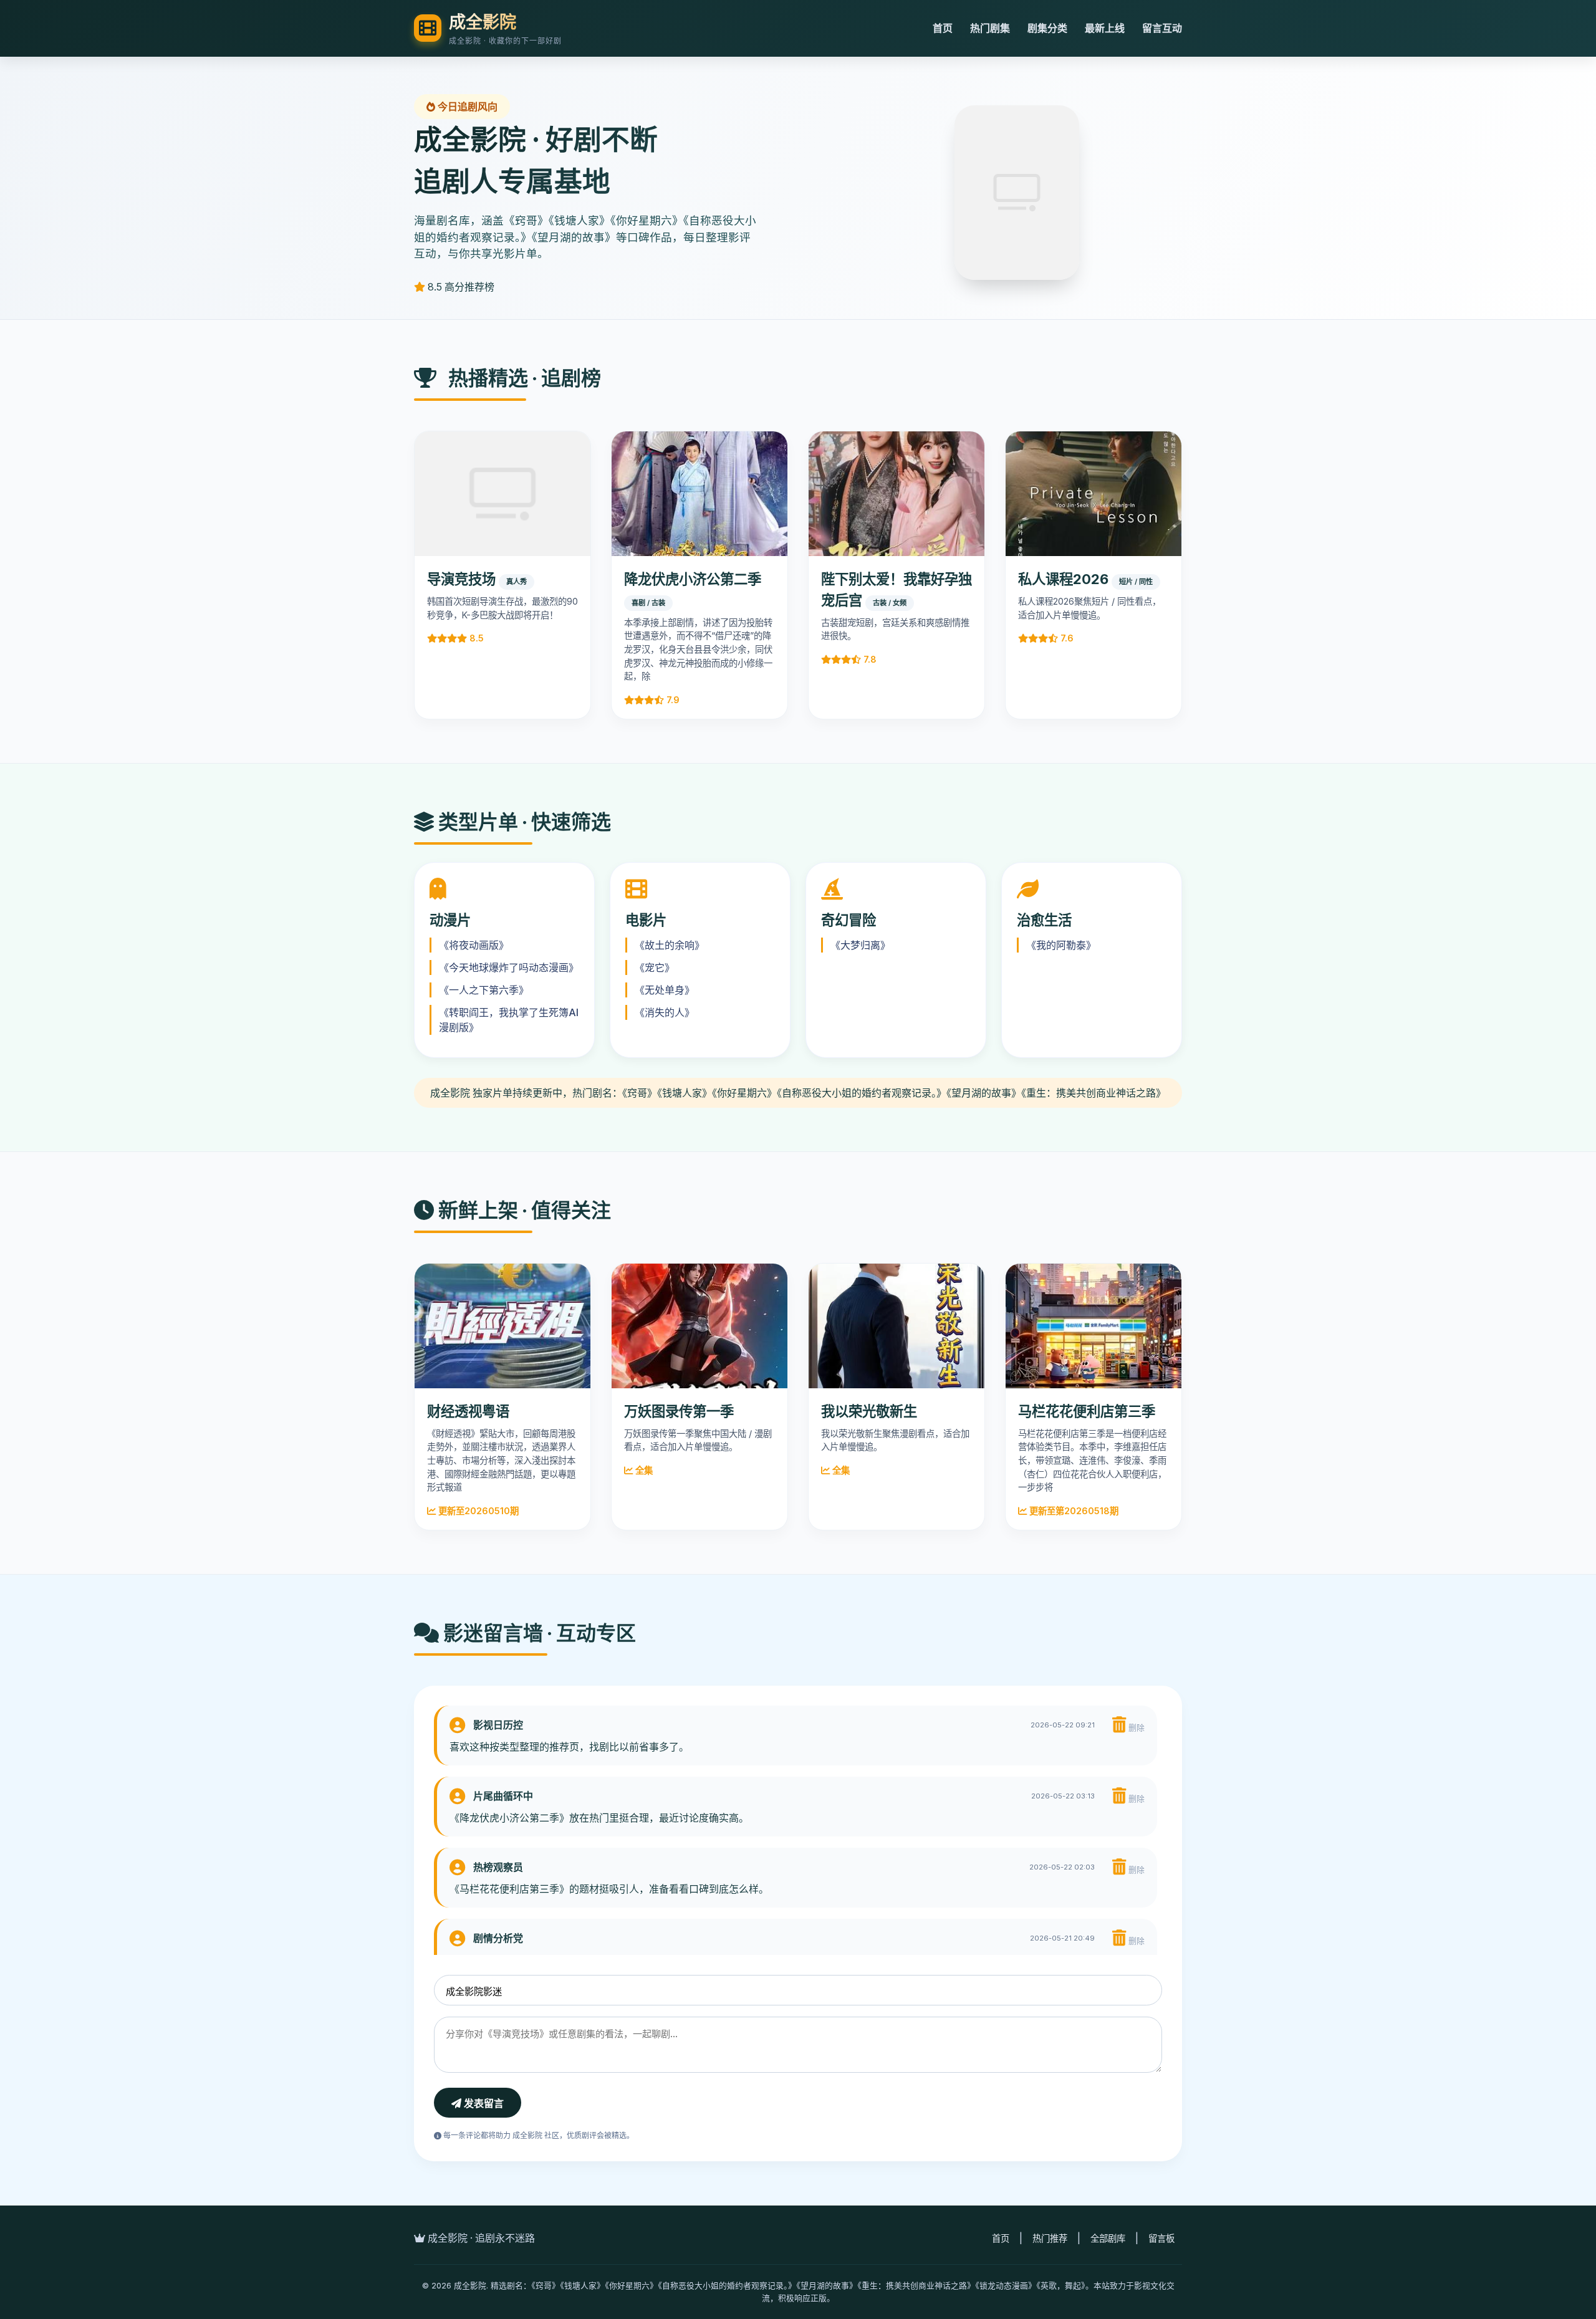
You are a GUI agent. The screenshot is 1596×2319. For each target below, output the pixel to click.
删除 (1135, 1728)
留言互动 (1162, 28)
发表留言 (483, 2104)
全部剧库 (1108, 2238)
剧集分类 (1047, 28)
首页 (943, 28)
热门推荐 (1050, 2238)
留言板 (1161, 2238)
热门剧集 (990, 28)
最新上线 (1105, 28)
